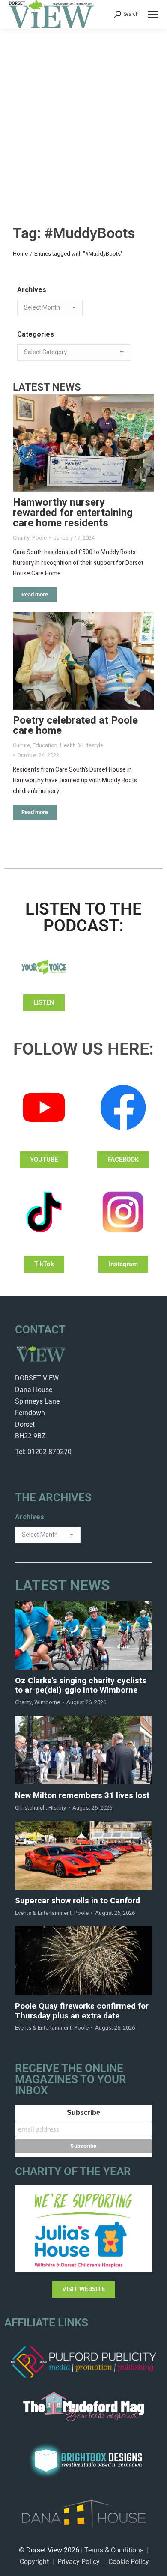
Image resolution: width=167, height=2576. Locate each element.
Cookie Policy (129, 2562)
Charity (21, 538)
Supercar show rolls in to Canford (78, 1901)
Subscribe (83, 2112)
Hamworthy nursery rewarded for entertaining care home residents (73, 513)
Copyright (34, 2562)
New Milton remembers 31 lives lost (82, 1796)
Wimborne (47, 1702)
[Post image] (83, 443)
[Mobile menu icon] (153, 14)
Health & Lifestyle (82, 745)
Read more (35, 595)
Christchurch (30, 1808)
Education (45, 745)
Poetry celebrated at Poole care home (75, 726)
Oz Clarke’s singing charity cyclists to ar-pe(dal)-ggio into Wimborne (81, 1686)
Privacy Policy (79, 2562)
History (57, 1808)
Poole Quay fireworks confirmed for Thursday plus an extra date (82, 2011)
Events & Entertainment (43, 1913)
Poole (39, 538)
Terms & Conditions (114, 2550)
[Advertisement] (83, 116)
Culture (21, 745)
